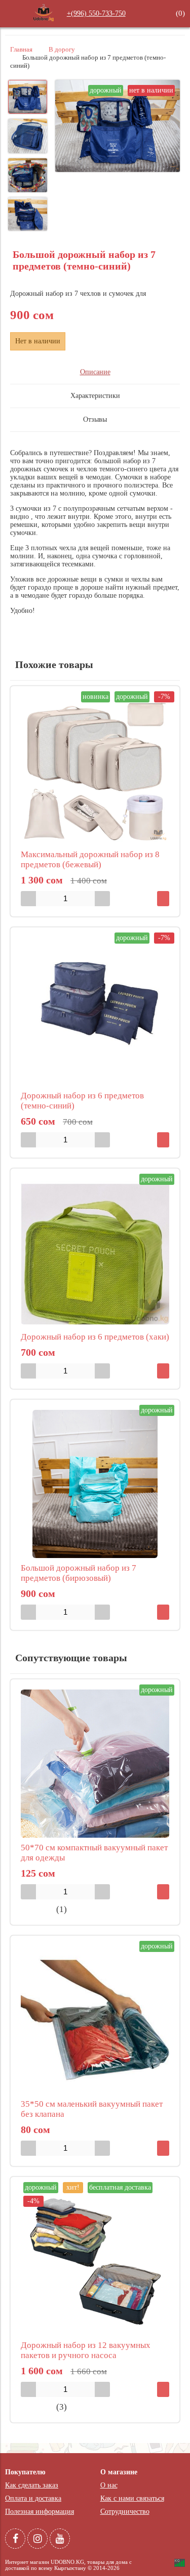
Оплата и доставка (33, 2498)
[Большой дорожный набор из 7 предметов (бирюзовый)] (95, 1484)
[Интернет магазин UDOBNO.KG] (44, 20)
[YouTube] (60, 2539)
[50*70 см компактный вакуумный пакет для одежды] (95, 1764)
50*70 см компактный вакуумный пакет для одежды (94, 1853)
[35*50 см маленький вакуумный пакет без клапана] (95, 2020)
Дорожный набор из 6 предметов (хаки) (95, 1337)
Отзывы (95, 419)
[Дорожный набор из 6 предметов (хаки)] (95, 1253)
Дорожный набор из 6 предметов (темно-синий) (82, 1101)
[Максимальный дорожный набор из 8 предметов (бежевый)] (95, 770)
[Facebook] (15, 2539)
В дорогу (62, 50)
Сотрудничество (125, 2512)
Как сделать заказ (32, 2485)
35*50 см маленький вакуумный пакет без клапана (92, 2109)
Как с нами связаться (132, 2498)
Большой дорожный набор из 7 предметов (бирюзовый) (79, 1573)
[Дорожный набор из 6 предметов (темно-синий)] (95, 1012)
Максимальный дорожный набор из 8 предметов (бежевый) (90, 859)
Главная (21, 50)
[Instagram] (37, 2539)
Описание (95, 372)
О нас (109, 2485)
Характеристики (95, 396)
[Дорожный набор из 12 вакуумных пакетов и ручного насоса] (95, 2261)
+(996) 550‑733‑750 (96, 13)
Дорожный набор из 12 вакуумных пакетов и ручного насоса (86, 2350)
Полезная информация (40, 2512)
